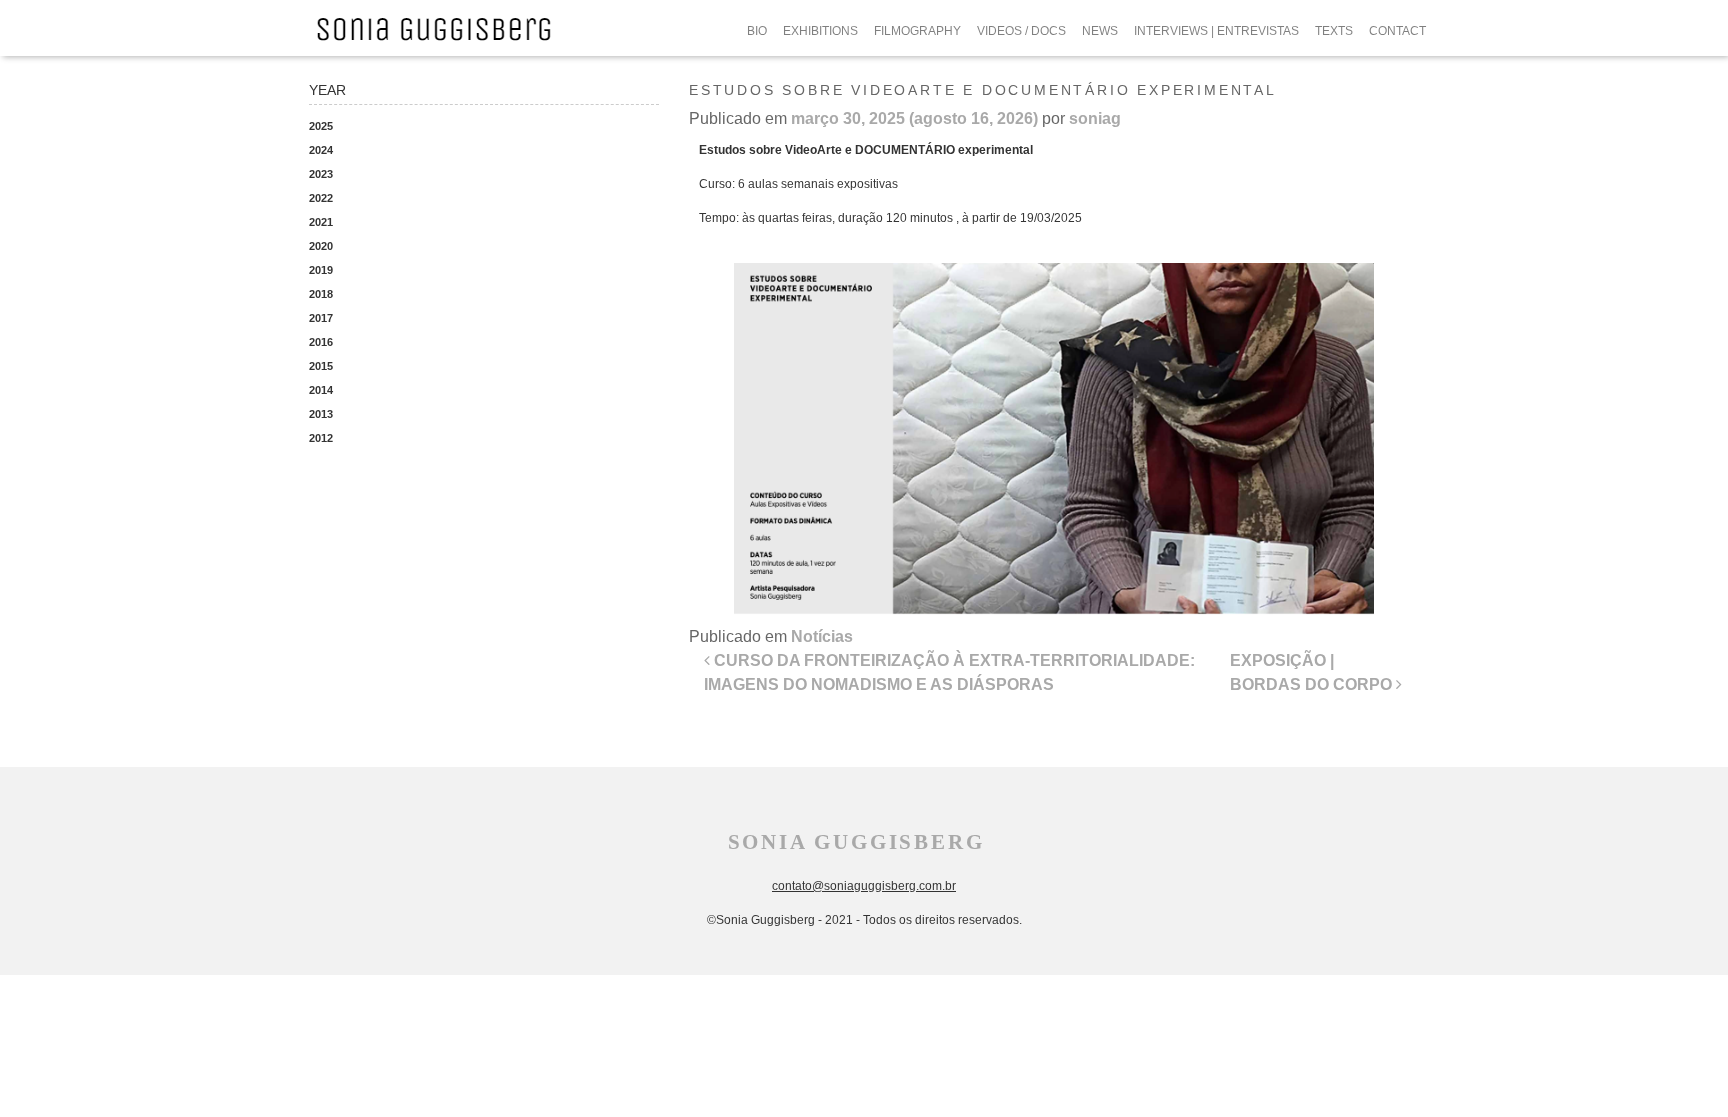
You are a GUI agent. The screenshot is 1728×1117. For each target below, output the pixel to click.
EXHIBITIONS (820, 31)
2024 (321, 150)
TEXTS (1334, 31)
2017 (321, 318)
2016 (321, 342)
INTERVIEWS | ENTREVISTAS (1216, 31)
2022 (321, 198)
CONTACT (1397, 31)
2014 (321, 390)
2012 (321, 438)
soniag (1095, 118)
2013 (321, 414)
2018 (321, 294)
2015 (321, 366)
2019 (321, 270)
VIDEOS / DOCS (1021, 31)
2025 (321, 126)
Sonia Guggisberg (856, 842)
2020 (321, 246)
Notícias (822, 636)
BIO (757, 31)
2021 (321, 222)
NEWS (1100, 31)
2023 (321, 174)
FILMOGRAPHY (917, 31)
